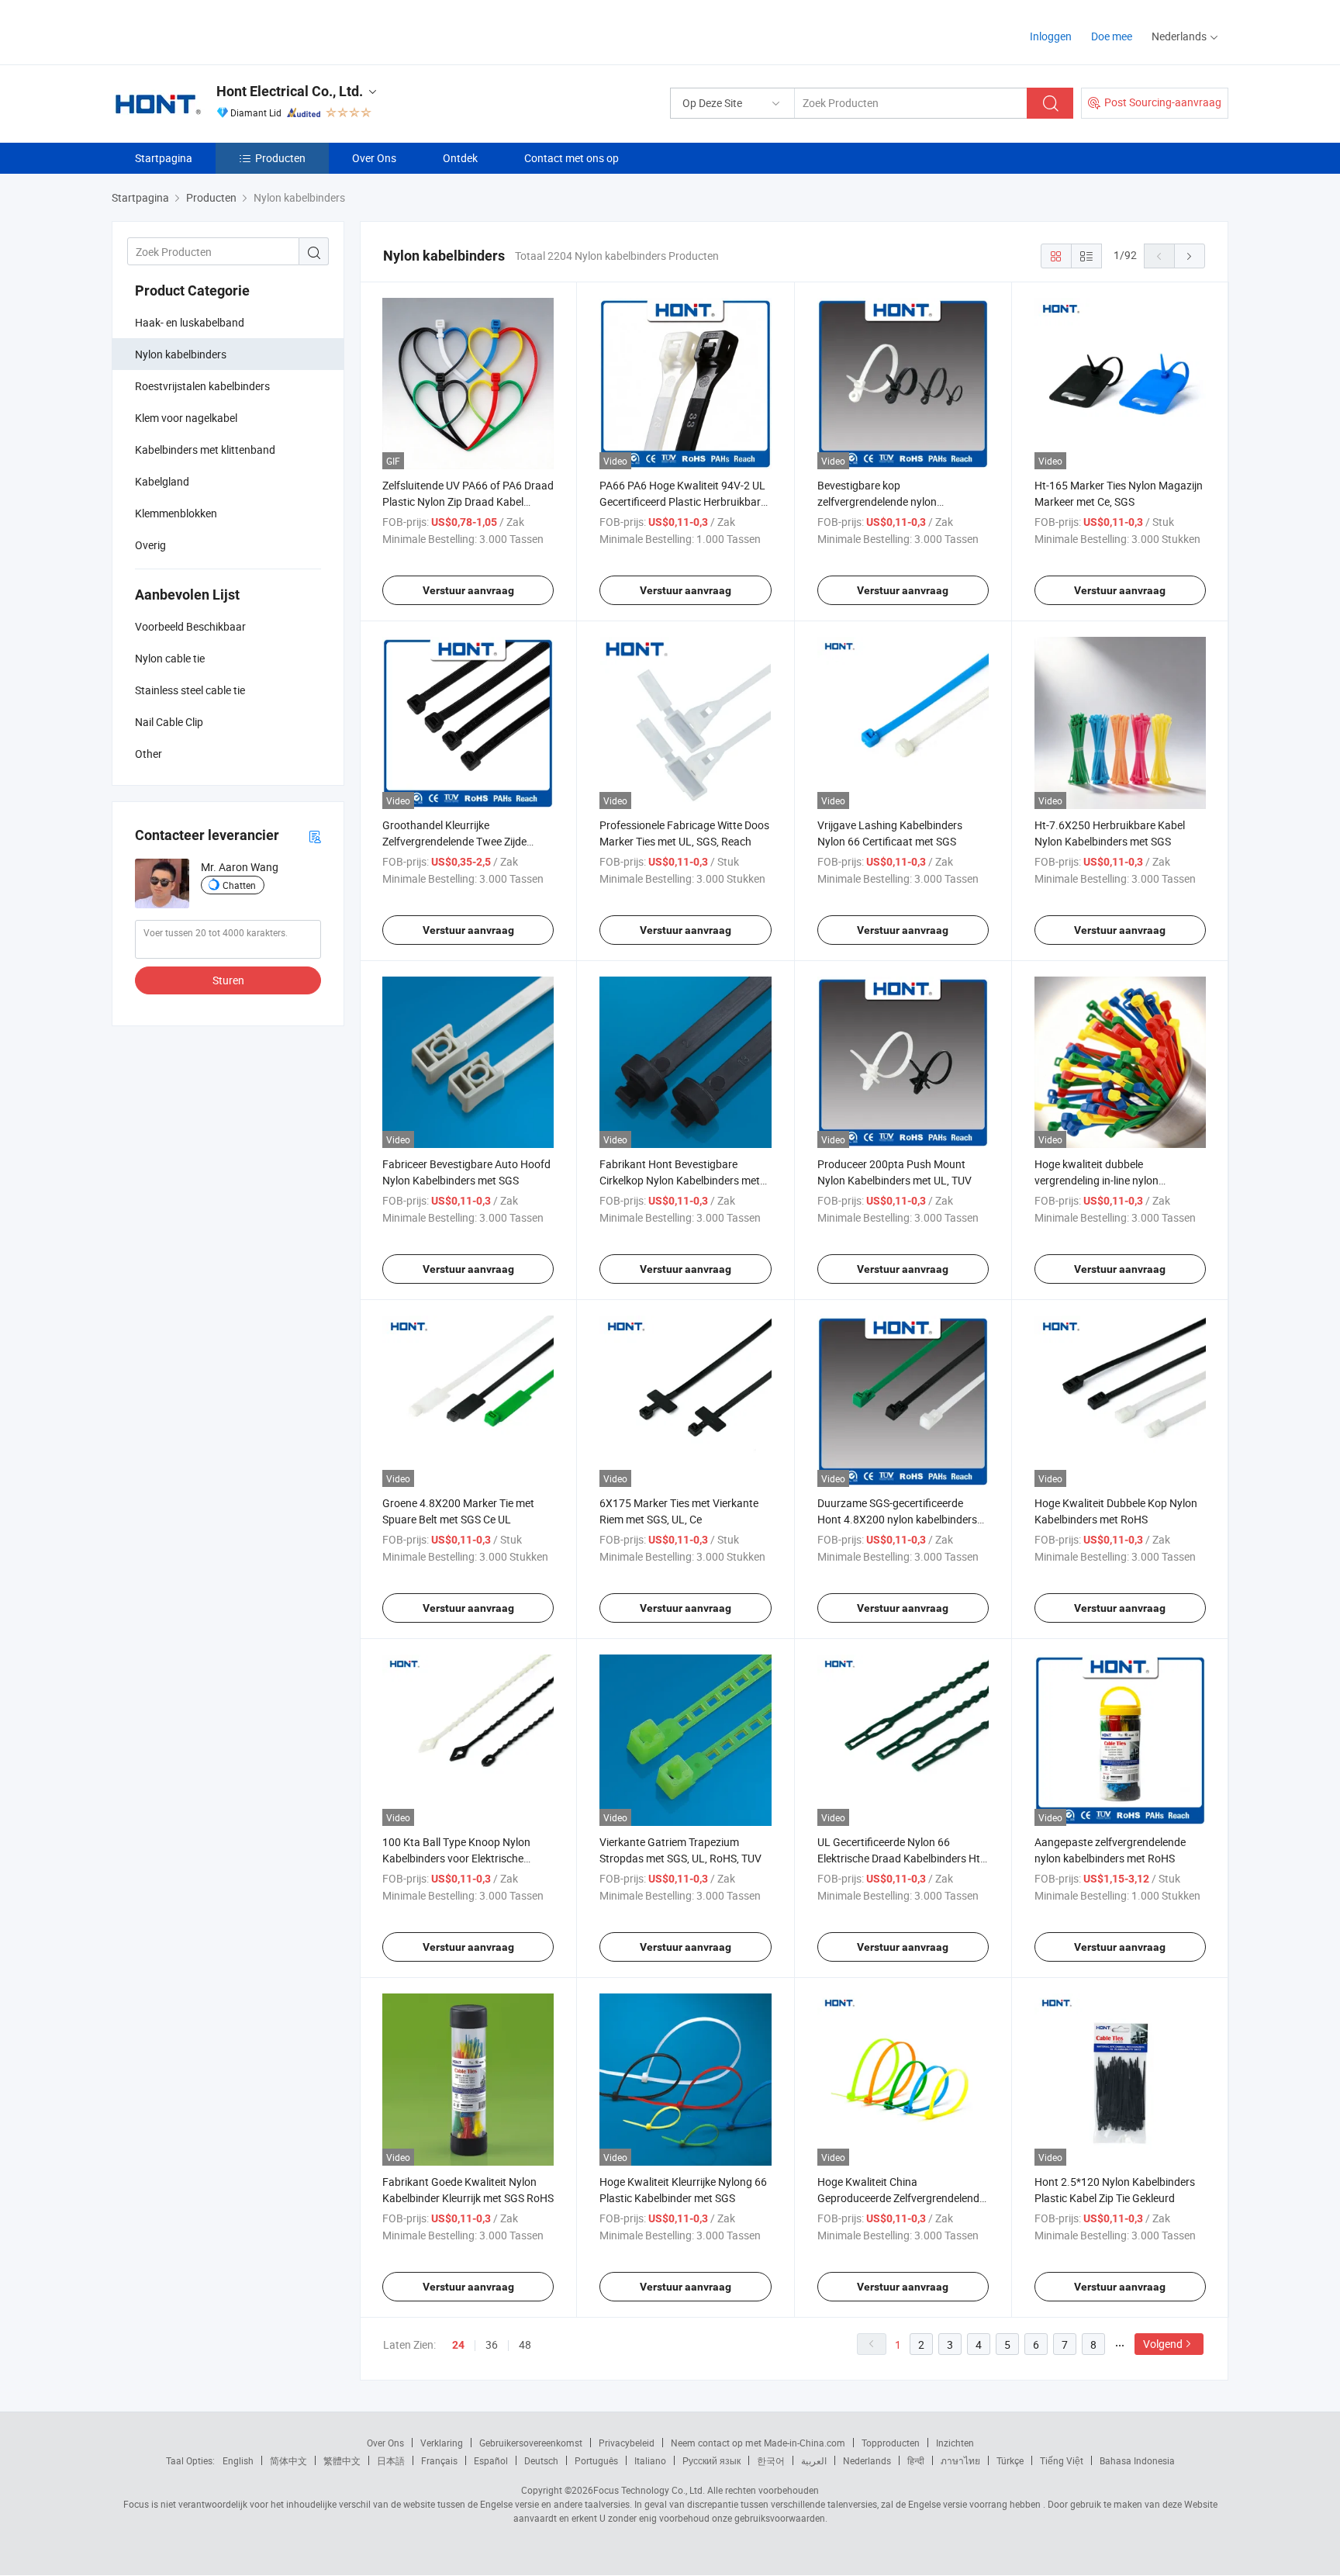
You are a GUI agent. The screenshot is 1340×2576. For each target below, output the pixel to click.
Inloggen (1051, 36)
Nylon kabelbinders (181, 354)
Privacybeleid (627, 2443)
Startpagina (164, 158)
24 (458, 2345)
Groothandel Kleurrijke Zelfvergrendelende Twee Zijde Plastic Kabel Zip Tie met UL (454, 841)
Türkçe (1010, 2460)
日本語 (391, 2460)
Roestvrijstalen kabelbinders (202, 386)
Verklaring (442, 2443)
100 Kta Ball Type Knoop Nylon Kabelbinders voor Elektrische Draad (456, 1858)
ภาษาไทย (960, 2460)
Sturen (228, 980)
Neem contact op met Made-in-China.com (758, 2443)
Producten (280, 158)
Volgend (1163, 2344)
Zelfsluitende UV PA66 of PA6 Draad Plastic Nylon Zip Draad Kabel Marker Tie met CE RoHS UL (468, 501)
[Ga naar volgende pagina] (1190, 256)
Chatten (239, 885)
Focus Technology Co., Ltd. (649, 2490)
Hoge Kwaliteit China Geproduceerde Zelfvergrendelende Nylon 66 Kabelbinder (901, 2198)
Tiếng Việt (1062, 2460)
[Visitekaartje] (315, 836)
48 (525, 2344)
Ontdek (460, 158)
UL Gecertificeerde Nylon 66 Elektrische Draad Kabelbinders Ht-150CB (900, 1858)
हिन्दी (916, 2460)
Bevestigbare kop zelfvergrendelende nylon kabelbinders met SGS (877, 501)
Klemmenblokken (176, 513)
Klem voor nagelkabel (186, 418)
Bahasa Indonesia (1137, 2460)
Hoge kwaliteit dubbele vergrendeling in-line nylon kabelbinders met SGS (1097, 1180)
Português (596, 2460)
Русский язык (711, 2460)
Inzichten (955, 2443)
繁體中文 (342, 2460)
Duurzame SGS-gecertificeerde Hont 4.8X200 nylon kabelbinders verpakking (897, 1519)
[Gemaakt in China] (211, 31)
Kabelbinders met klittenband (205, 450)
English (238, 2460)
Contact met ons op (572, 158)
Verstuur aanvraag (468, 590)
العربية (814, 2460)
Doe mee (1112, 36)
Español (491, 2460)
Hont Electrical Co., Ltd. (290, 91)
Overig (150, 545)
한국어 (771, 2460)
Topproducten (891, 2443)
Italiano (650, 2460)
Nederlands (867, 2460)
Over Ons (374, 158)
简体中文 (288, 2460)
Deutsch (541, 2460)
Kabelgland (162, 481)
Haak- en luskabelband (190, 322)
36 (492, 2344)
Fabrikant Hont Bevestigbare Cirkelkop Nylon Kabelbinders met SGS (680, 1180)
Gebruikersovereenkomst (531, 2443)
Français (439, 2460)
